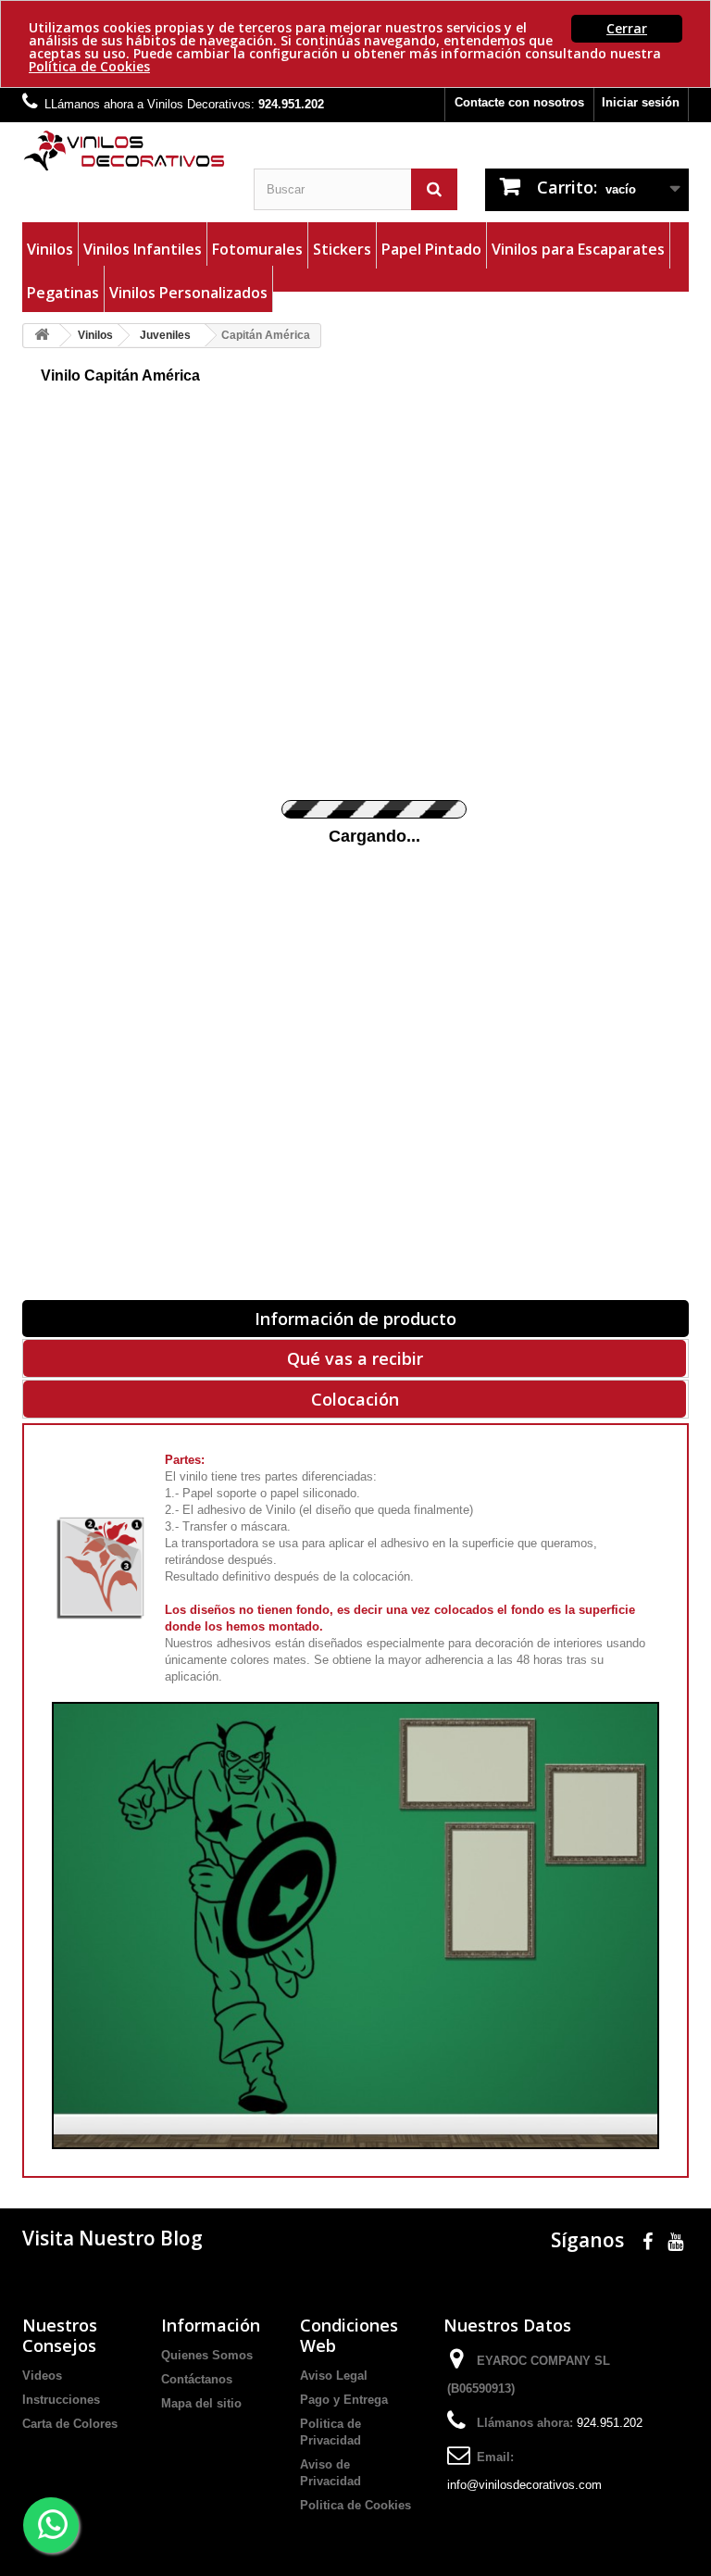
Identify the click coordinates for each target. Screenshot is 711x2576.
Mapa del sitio (201, 2403)
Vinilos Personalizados (188, 293)
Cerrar (627, 28)
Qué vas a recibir (355, 1358)
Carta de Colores (70, 2424)
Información (211, 2325)
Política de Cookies (89, 66)
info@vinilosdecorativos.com (524, 2485)
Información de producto (355, 1319)
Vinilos (50, 249)
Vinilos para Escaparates (578, 249)
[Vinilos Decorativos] (124, 151)
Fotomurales (257, 249)
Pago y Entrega (344, 2400)
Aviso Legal (334, 2376)
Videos (42, 2376)
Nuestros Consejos (60, 2335)
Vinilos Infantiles (143, 249)
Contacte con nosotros (519, 102)
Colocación (355, 1399)
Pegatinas (63, 293)
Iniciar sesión (641, 102)
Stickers (342, 249)
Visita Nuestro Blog (112, 2238)
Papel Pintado (431, 249)
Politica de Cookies (355, 2505)
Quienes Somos (207, 2355)
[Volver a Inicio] (42, 336)
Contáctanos (197, 2379)
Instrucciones (61, 2400)
